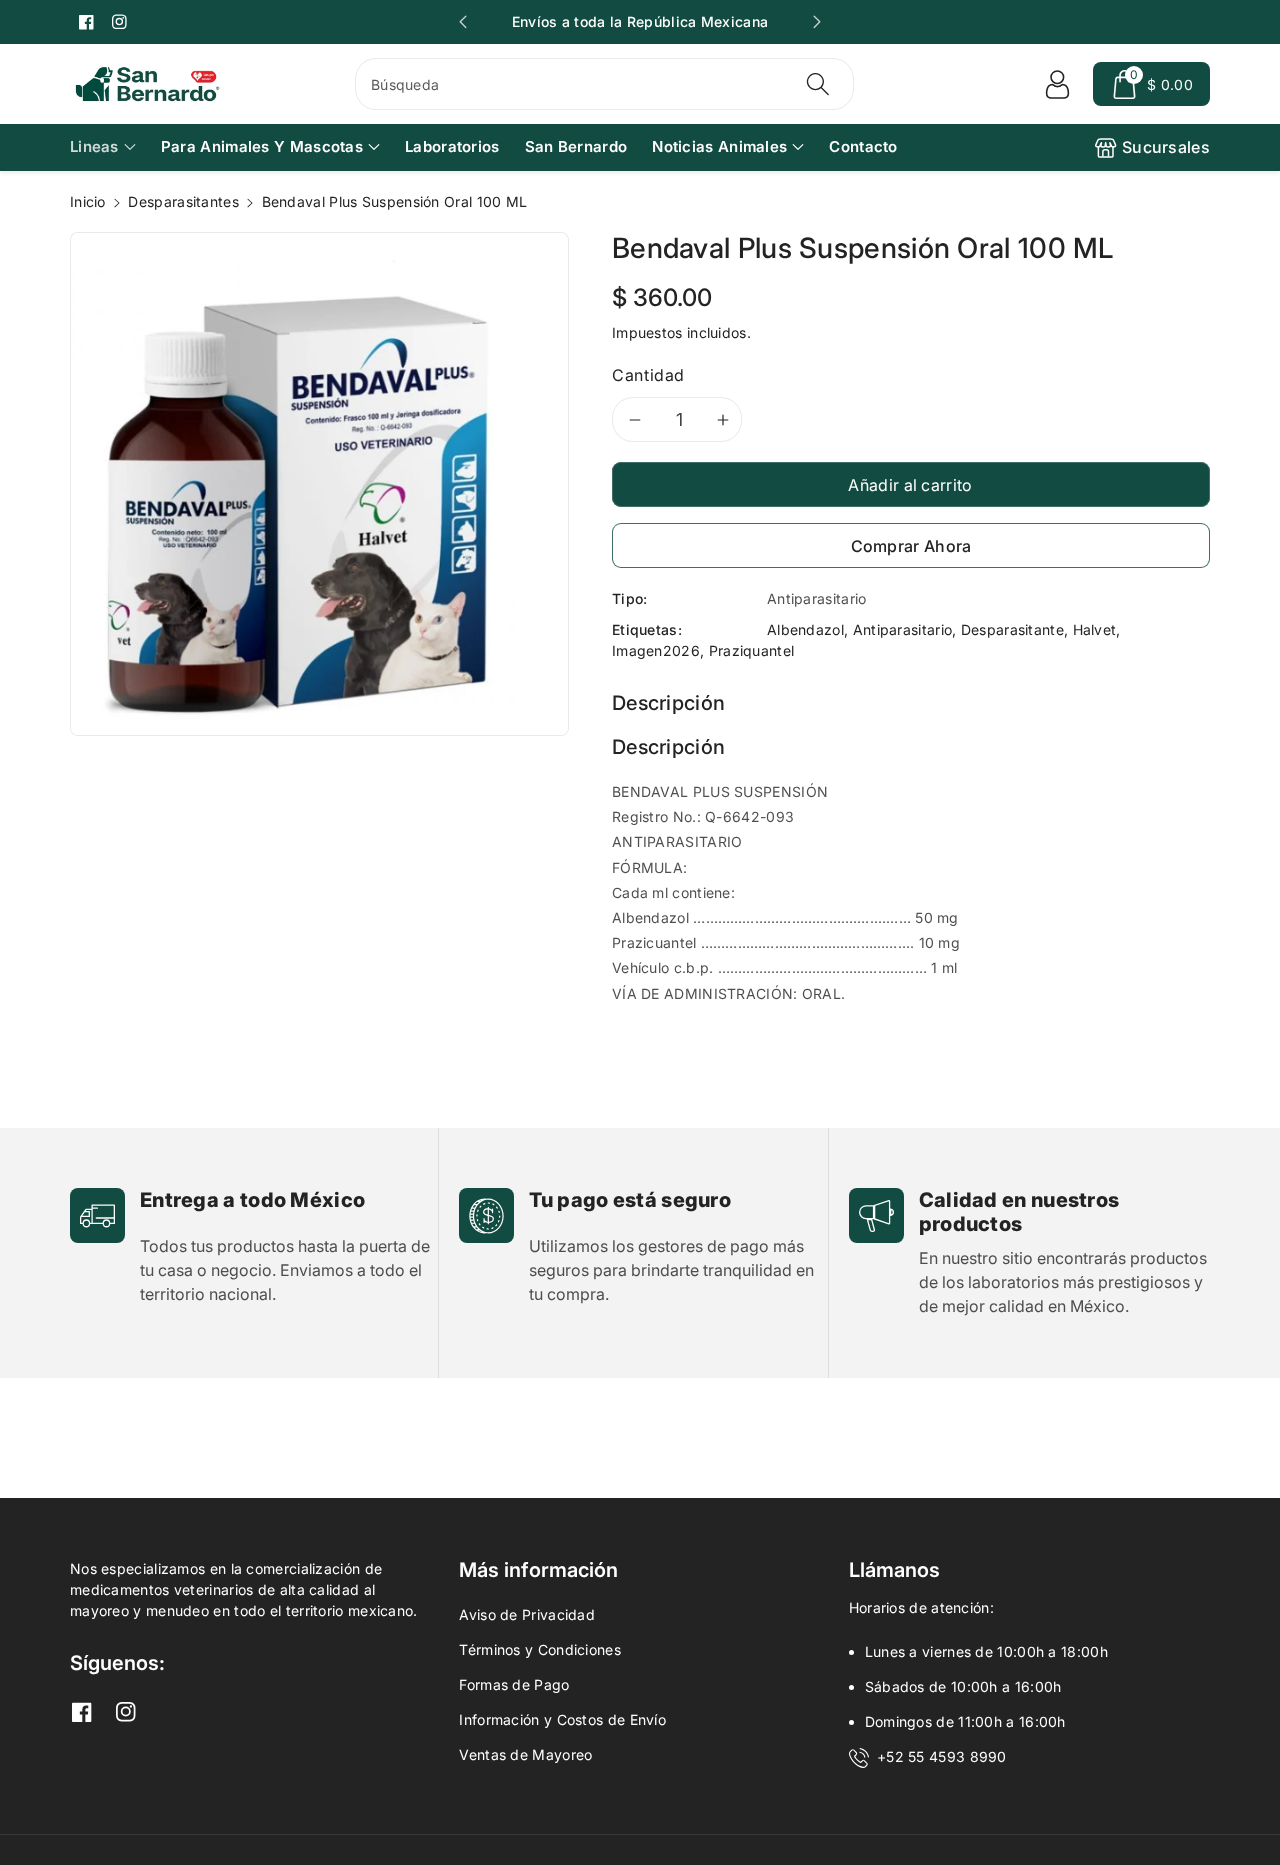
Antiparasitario (903, 629)
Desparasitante (1012, 629)
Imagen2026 (656, 650)
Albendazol (805, 629)
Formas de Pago (514, 1684)
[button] (1151, 84)
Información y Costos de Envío (562, 1719)
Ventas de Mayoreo (525, 1754)
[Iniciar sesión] (1057, 84)
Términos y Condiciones (540, 1649)
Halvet (1095, 629)
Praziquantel (752, 650)
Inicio (88, 201)
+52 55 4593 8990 (942, 1756)
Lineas (94, 146)
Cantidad (648, 375)
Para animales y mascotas (262, 146)
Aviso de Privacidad (527, 1614)
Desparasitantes (183, 201)
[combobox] (604, 84)
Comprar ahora (911, 546)
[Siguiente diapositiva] (817, 22)
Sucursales (1166, 147)
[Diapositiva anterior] (463, 22)
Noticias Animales (719, 146)
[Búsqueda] (817, 84)
